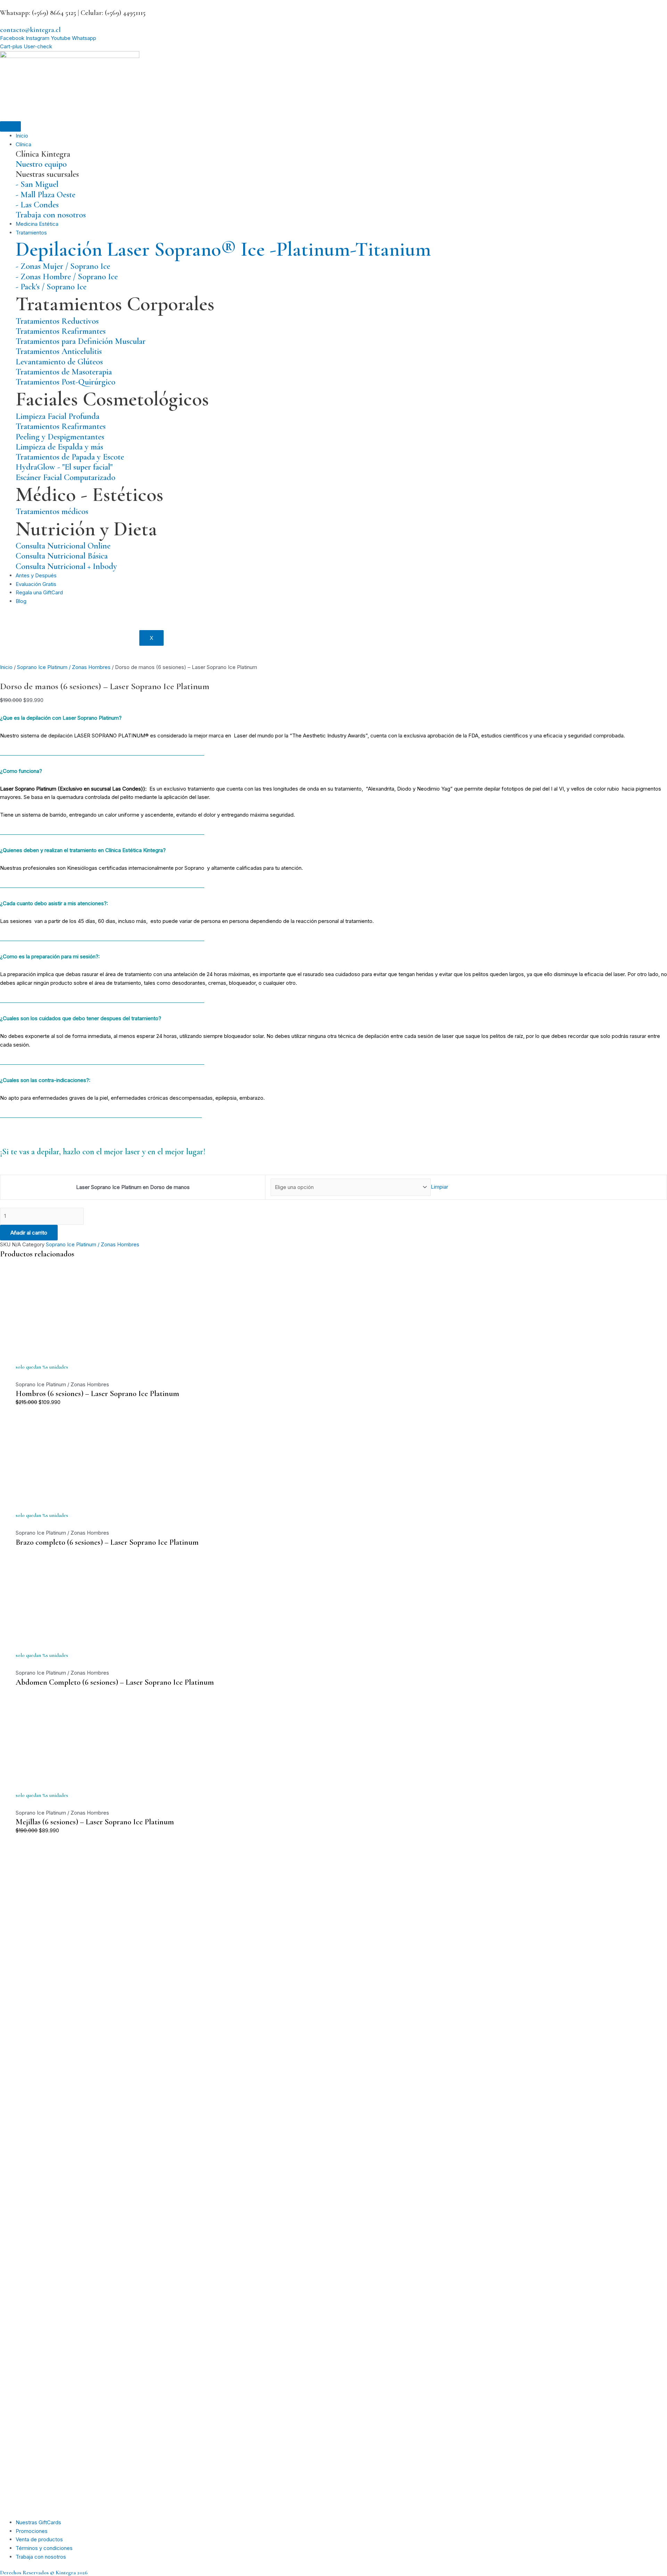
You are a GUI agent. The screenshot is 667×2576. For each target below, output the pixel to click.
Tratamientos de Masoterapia (64, 372)
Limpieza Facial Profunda (57, 416)
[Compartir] (644, 8)
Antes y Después (36, 575)
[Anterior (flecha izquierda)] (12, 1288)
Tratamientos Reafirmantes (61, 331)
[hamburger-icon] (10, 126)
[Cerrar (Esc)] (659, 8)
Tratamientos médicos (52, 511)
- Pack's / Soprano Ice (51, 287)
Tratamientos (31, 233)
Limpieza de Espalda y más (59, 447)
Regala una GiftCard (39, 592)
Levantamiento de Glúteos (59, 362)
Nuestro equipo (41, 164)
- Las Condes (37, 205)
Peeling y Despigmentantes (60, 437)
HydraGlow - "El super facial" (64, 467)
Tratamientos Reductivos (57, 321)
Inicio (22, 136)
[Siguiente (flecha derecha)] (655, 1288)
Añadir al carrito (29, 1233)
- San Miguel (37, 184)
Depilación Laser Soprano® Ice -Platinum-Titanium (223, 249)
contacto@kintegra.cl (30, 30)
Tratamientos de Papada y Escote (70, 457)
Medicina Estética (37, 224)
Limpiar (439, 1187)
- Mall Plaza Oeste (46, 195)
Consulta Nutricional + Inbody (66, 566)
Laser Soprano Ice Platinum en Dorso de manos (133, 1187)
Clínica (23, 144)
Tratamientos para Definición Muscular (81, 341)
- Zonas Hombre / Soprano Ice (67, 276)
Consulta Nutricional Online (63, 546)
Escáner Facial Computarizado (65, 477)
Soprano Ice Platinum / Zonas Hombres (64, 667)
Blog (21, 601)
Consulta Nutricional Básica (62, 556)
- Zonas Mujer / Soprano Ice (63, 266)
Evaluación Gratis (36, 584)
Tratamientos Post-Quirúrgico (65, 382)
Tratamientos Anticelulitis (59, 351)
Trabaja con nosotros (51, 215)
